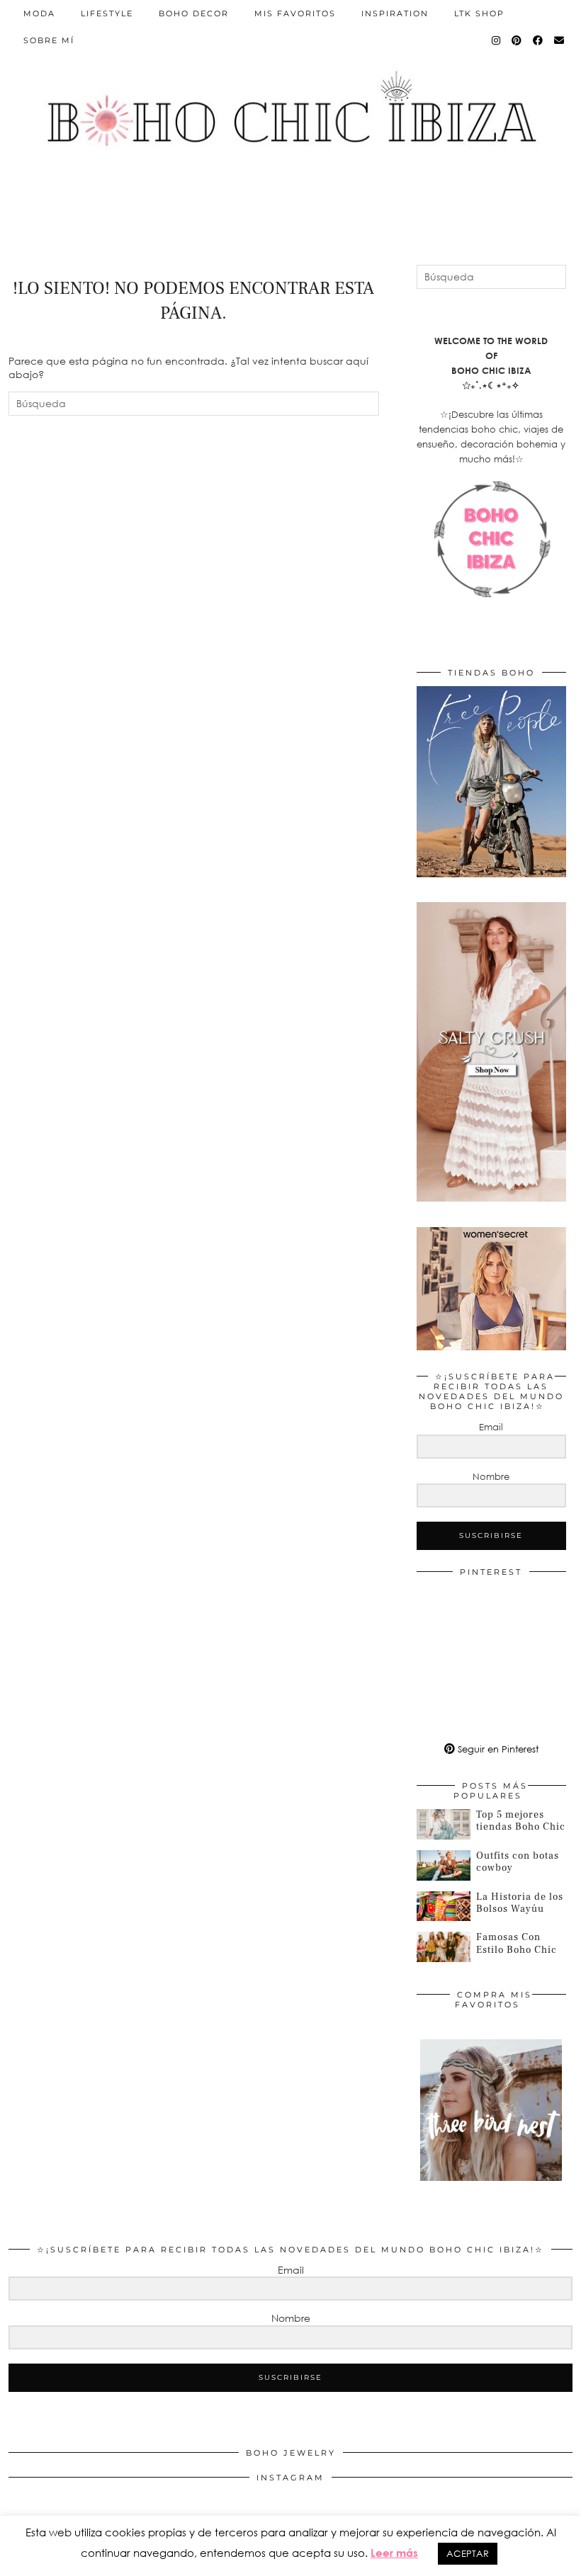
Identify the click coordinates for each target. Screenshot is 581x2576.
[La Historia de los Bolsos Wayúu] (444, 1907)
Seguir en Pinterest (497, 1749)
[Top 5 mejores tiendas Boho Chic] (444, 1824)
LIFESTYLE (107, 13)
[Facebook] (538, 40)
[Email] (560, 40)
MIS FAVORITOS (295, 13)
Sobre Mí (49, 40)
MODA (39, 13)
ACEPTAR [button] (468, 2553)
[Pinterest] (517, 40)
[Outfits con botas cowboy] (444, 1865)
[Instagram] (497, 40)
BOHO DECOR (194, 13)
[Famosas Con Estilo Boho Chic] (444, 1947)
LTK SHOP (479, 13)
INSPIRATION (395, 13)
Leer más (394, 2553)
